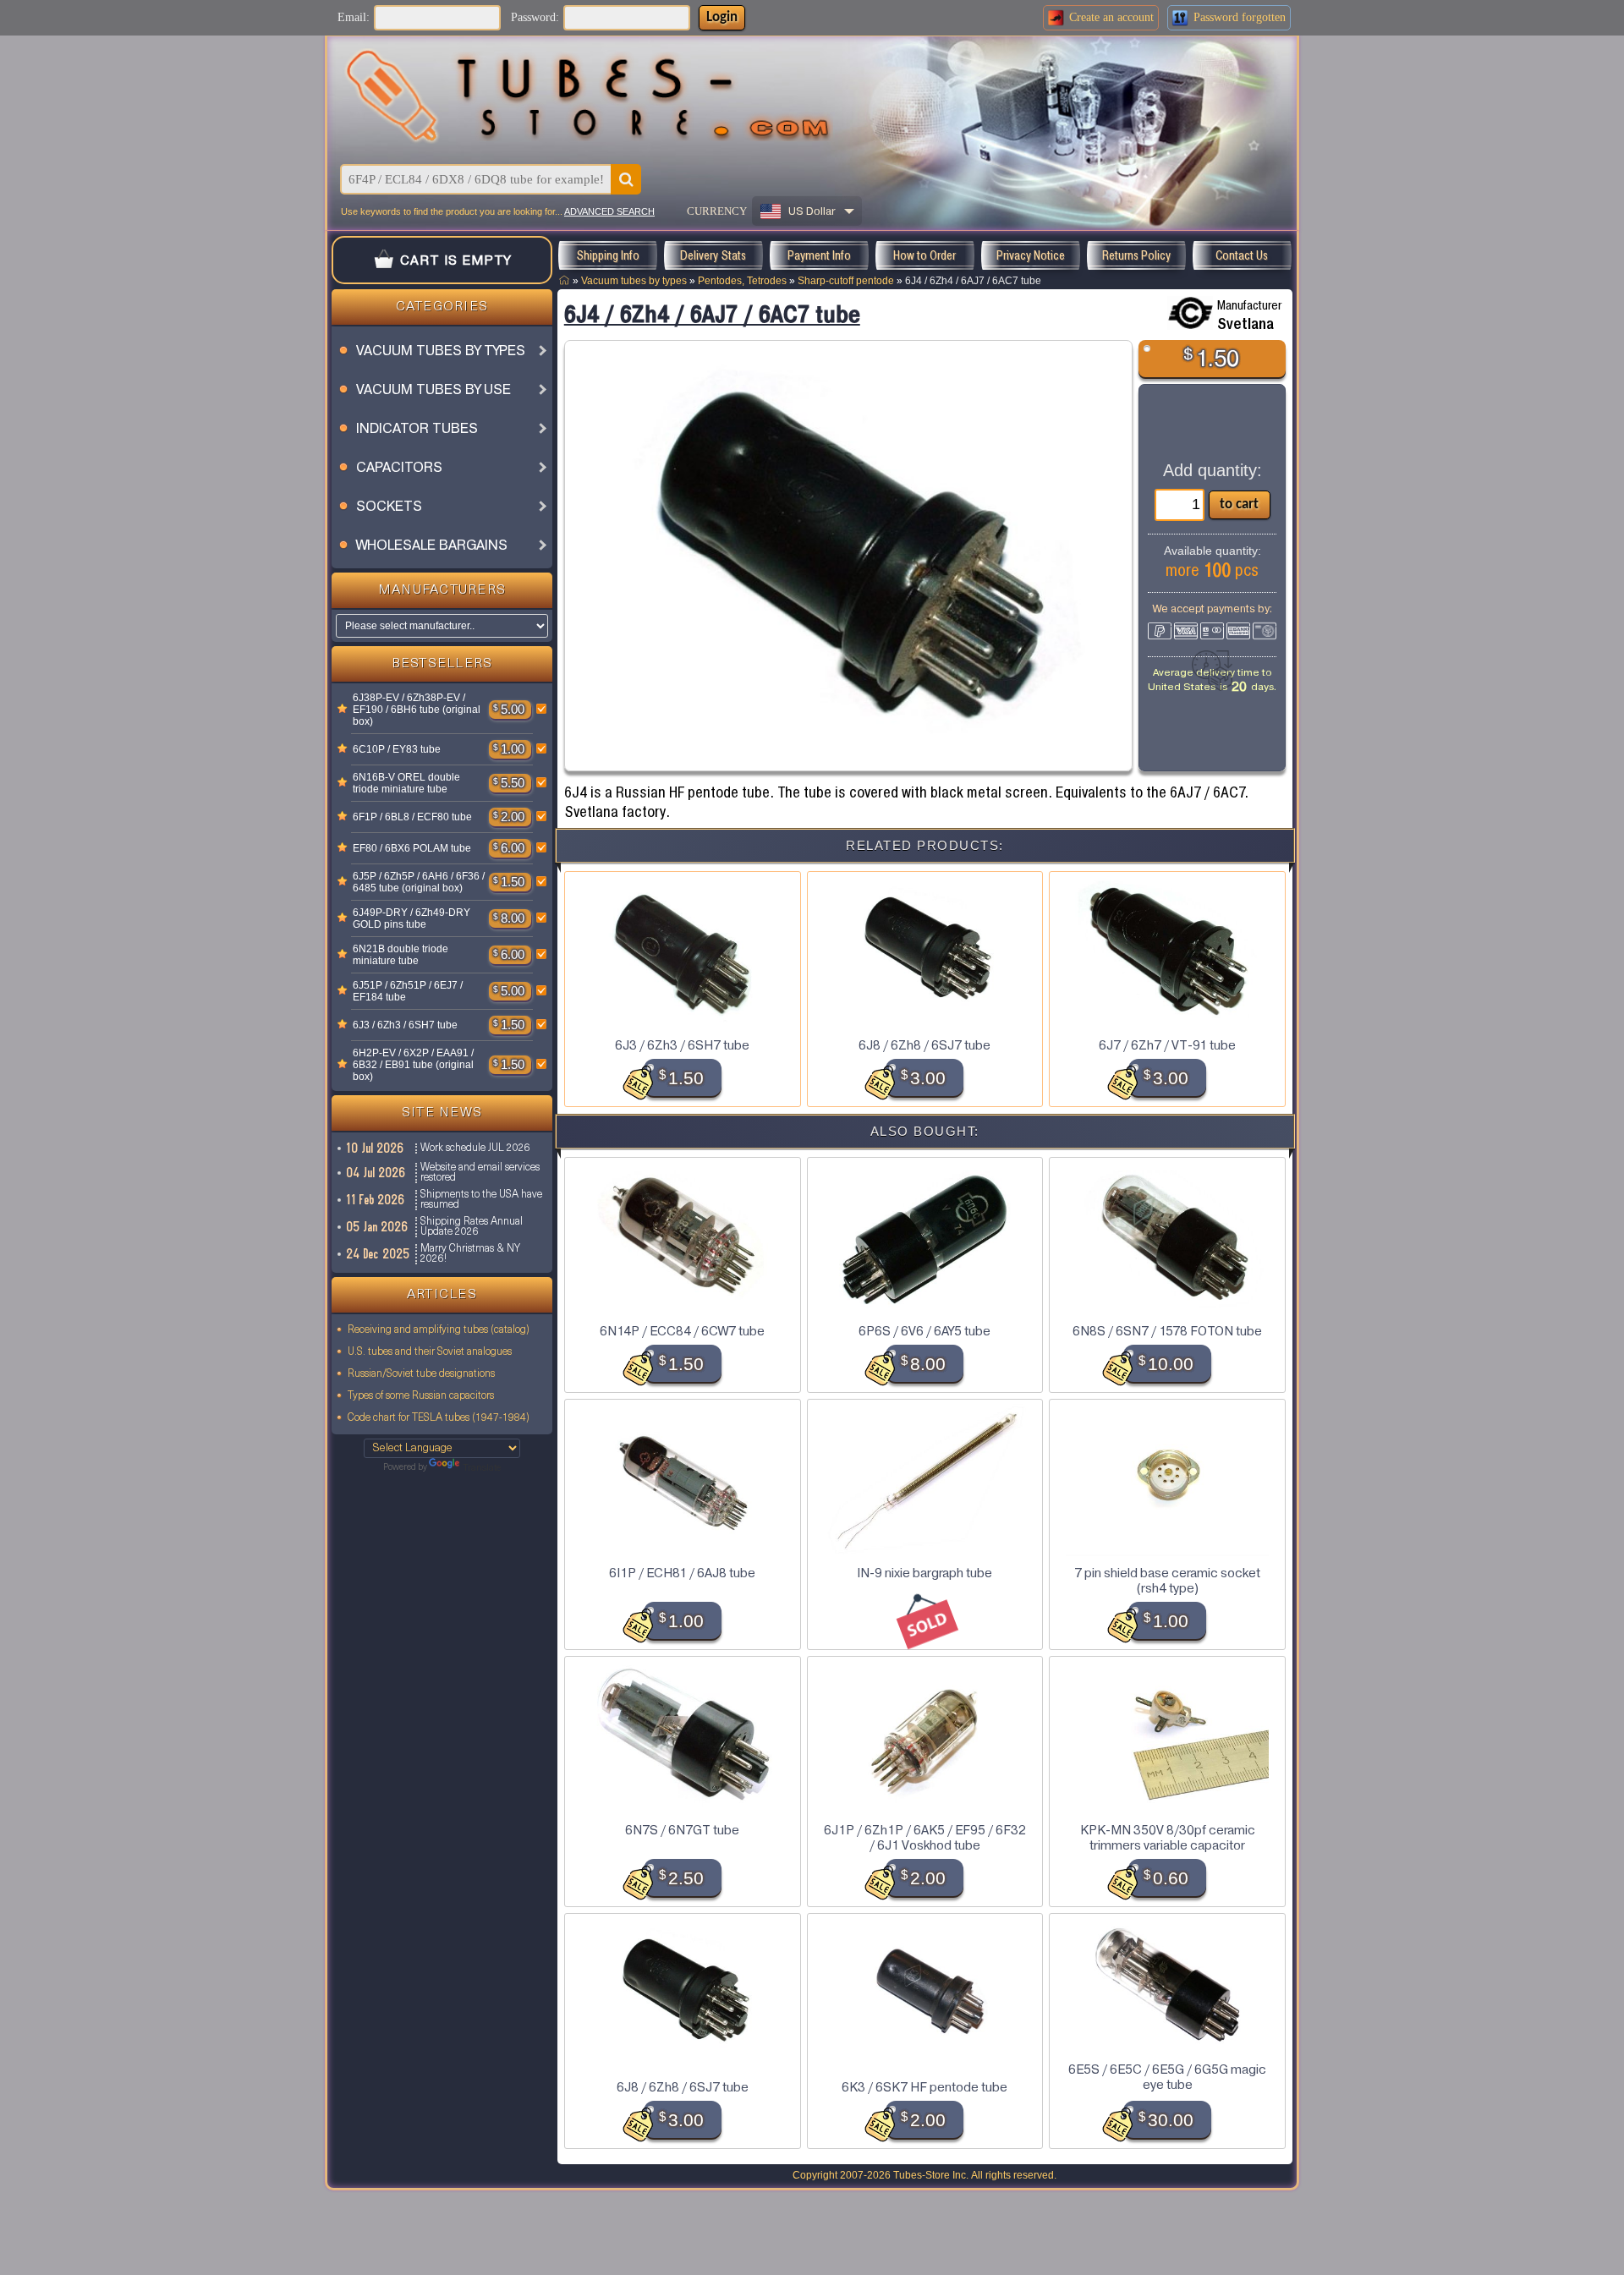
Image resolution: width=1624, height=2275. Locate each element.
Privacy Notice (1031, 255)
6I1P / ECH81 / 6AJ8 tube (682, 1573)
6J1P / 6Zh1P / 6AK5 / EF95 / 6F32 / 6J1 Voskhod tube (925, 1838)
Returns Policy (1136, 255)
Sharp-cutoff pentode (846, 280)
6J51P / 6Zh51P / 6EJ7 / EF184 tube (408, 991)
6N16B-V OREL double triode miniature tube (406, 783)
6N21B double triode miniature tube (401, 955)
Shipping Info (608, 255)
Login (722, 17)
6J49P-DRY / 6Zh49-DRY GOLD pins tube (411, 918)
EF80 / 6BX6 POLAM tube (412, 848)
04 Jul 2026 (376, 1173)
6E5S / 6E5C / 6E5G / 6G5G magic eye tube (1167, 2077)
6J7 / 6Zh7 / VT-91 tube (1167, 1045)
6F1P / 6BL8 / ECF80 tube (412, 817)
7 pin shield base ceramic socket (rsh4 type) (1167, 1581)
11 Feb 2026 (376, 1200)
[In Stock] (343, 710)
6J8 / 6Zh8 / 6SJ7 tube (924, 1045)
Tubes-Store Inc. (931, 2175)
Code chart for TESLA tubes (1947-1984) (439, 1418)
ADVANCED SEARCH (609, 211)
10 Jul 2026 (376, 1148)
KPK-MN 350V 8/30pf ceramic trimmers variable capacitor (1168, 1838)
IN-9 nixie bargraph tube (924, 1573)
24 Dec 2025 (379, 1254)
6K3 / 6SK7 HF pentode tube (924, 2087)
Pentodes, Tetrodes (742, 280)
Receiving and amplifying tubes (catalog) (439, 1330)
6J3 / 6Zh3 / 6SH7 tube (405, 1025)
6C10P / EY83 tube (397, 749)
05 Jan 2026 (378, 1227)
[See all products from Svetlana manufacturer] (1190, 313)
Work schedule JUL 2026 (475, 1148)
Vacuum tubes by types (634, 280)
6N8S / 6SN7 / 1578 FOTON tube (1167, 1331)
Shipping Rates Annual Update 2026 (472, 1227)
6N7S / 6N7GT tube (682, 1830)
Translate (482, 1469)
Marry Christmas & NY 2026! (470, 1254)
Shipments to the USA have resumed (481, 1200)
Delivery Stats (713, 255)
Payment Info (819, 255)
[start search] (626, 179)
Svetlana (1245, 324)
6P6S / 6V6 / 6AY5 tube (924, 1331)
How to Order (924, 255)
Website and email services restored (480, 1173)
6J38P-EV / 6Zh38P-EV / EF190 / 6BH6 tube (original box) (417, 710)
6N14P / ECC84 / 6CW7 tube (682, 1331)
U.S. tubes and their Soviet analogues (430, 1352)
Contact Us (1242, 255)
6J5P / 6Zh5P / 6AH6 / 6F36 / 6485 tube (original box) (419, 882)
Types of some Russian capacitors (421, 1396)
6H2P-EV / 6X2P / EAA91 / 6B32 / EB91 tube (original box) (413, 1065)
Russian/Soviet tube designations (421, 1374)
